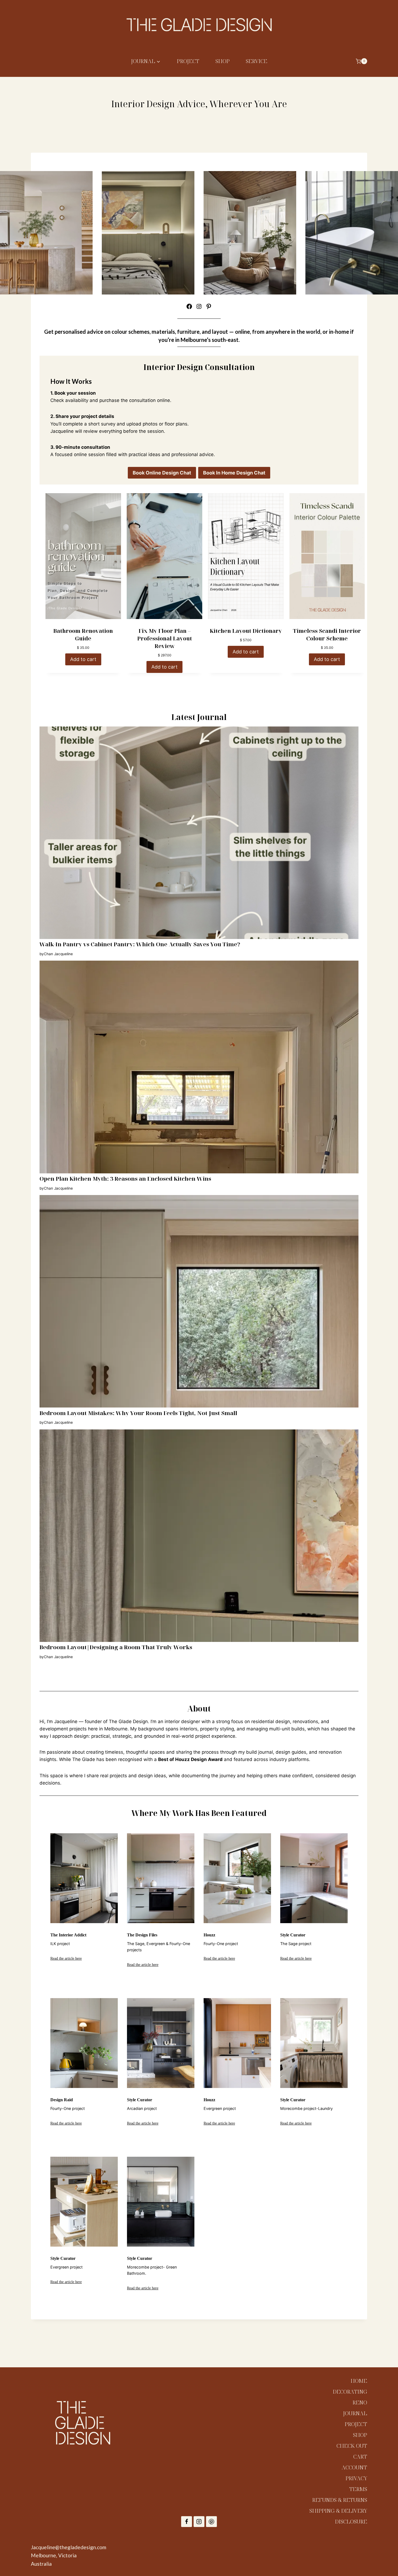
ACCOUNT (354, 2467)
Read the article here (66, 1958)
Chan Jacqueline (58, 954)
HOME (359, 2381)
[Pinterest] (211, 2522)
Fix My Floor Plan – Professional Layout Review (165, 638)
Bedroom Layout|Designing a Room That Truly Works (116, 1647)
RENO (360, 2402)
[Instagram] (199, 2522)
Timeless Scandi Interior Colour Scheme (327, 635)
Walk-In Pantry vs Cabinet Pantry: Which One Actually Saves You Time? (140, 944)
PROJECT (188, 61)
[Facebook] (187, 2522)
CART (360, 2456)
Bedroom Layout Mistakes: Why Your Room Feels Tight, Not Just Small (138, 1413)
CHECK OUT (352, 2446)
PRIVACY (356, 2478)
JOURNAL (355, 2413)
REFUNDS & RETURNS (340, 2500)
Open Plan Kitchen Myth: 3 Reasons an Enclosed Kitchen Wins (125, 1179)
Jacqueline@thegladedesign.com (68, 2547)
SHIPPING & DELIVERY (338, 2511)
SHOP (223, 61)
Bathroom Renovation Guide (83, 635)
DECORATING (350, 2392)
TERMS (358, 2489)
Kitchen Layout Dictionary (246, 631)
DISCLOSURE (351, 2521)
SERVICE (257, 61)
